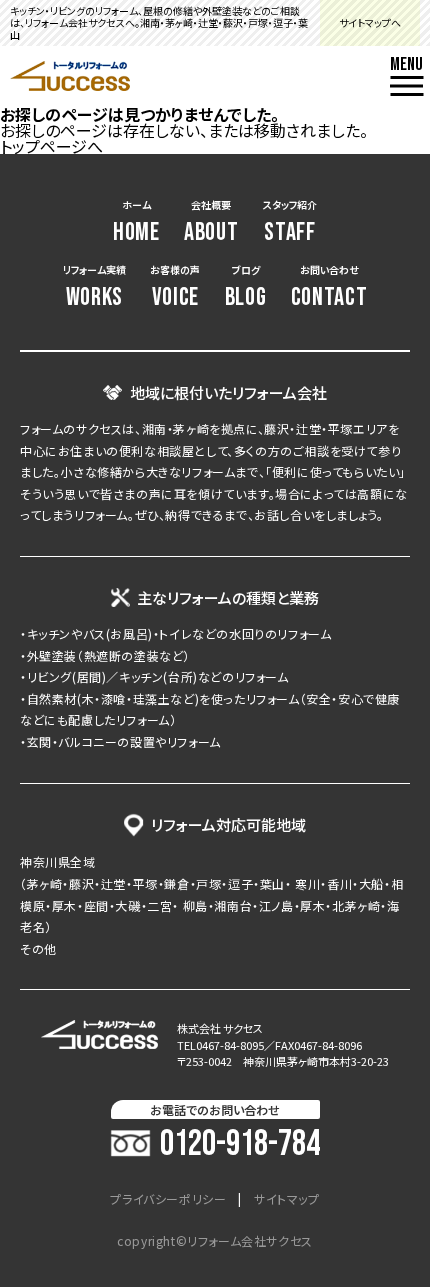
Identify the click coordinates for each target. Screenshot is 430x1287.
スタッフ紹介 (290, 222)
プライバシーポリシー (168, 1199)
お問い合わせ (329, 287)
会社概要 (211, 222)
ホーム (136, 222)
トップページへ (51, 146)
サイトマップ (287, 1199)
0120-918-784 (240, 1145)
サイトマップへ (370, 22)
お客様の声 (175, 287)
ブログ (246, 287)
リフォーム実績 (94, 287)
